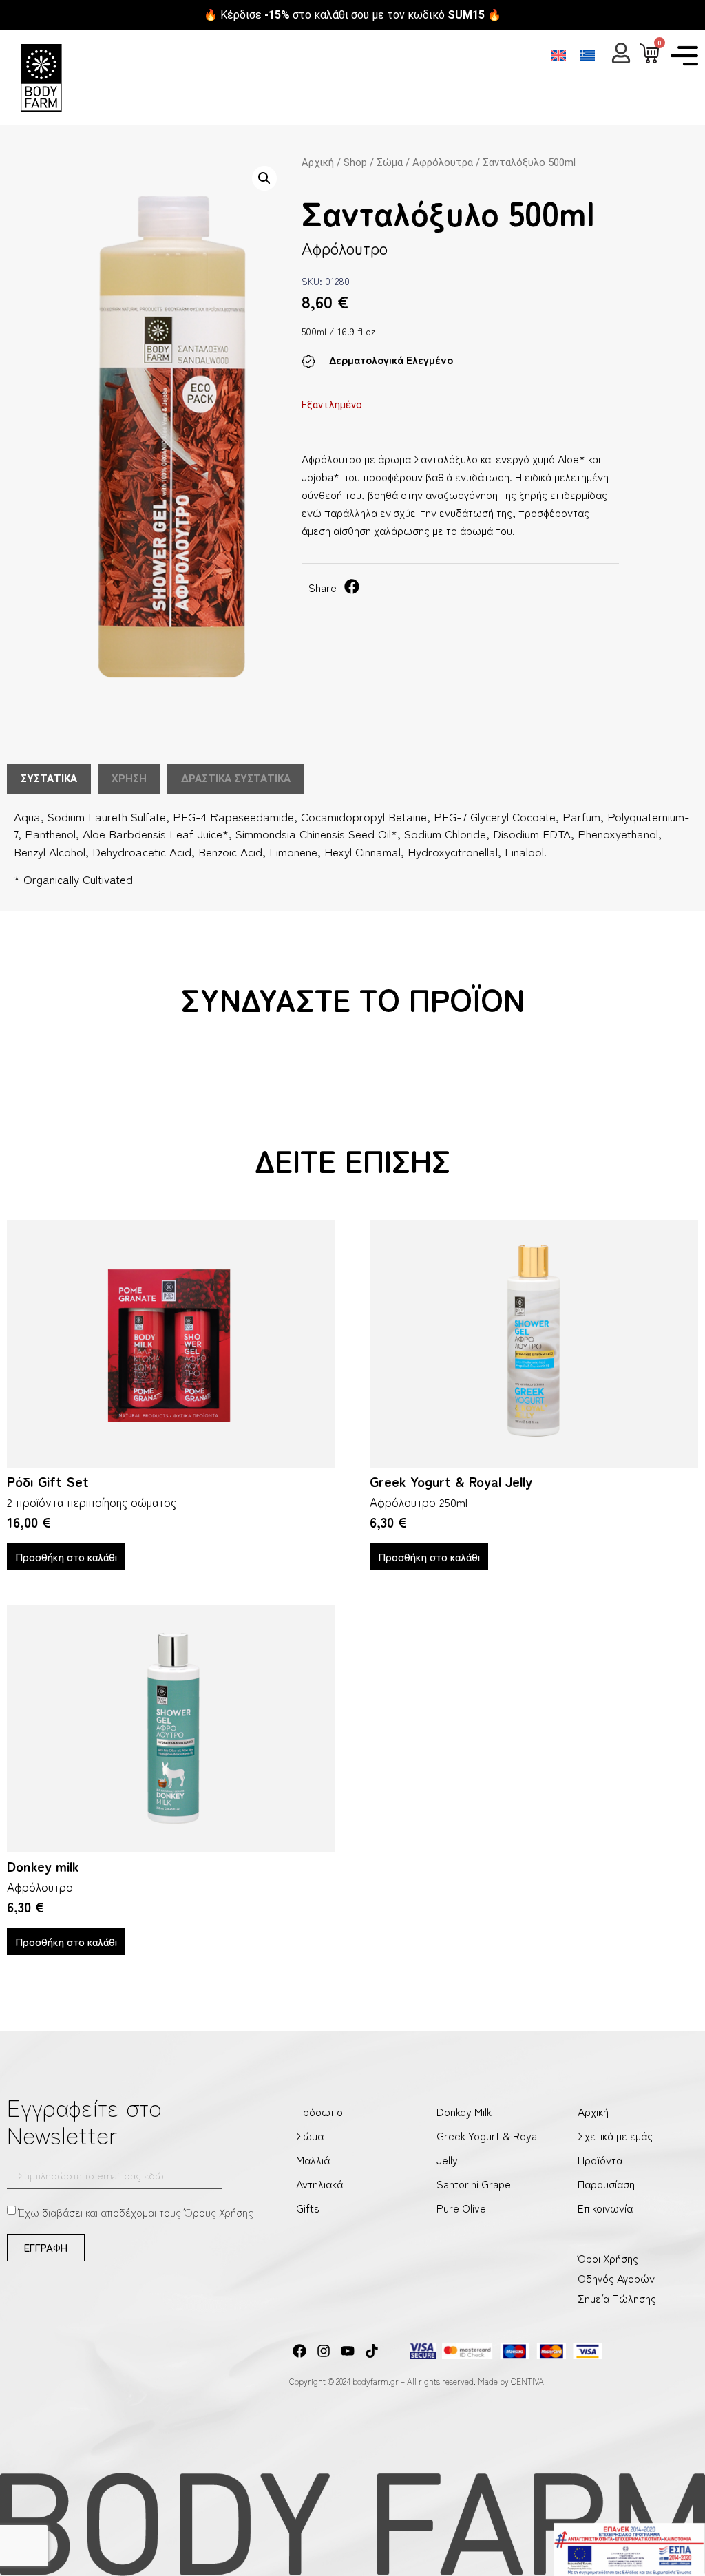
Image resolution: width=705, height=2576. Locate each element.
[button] (264, 178)
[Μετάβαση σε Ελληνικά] (587, 55)
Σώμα (390, 162)
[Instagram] (324, 2351)
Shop (355, 162)
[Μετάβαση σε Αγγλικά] (558, 55)
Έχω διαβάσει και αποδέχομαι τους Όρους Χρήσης (136, 2211)
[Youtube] (348, 2351)
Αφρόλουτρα (443, 162)
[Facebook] (299, 2351)
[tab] (49, 779)
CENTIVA (527, 2381)
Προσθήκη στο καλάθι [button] (66, 1556)
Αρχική (318, 162)
